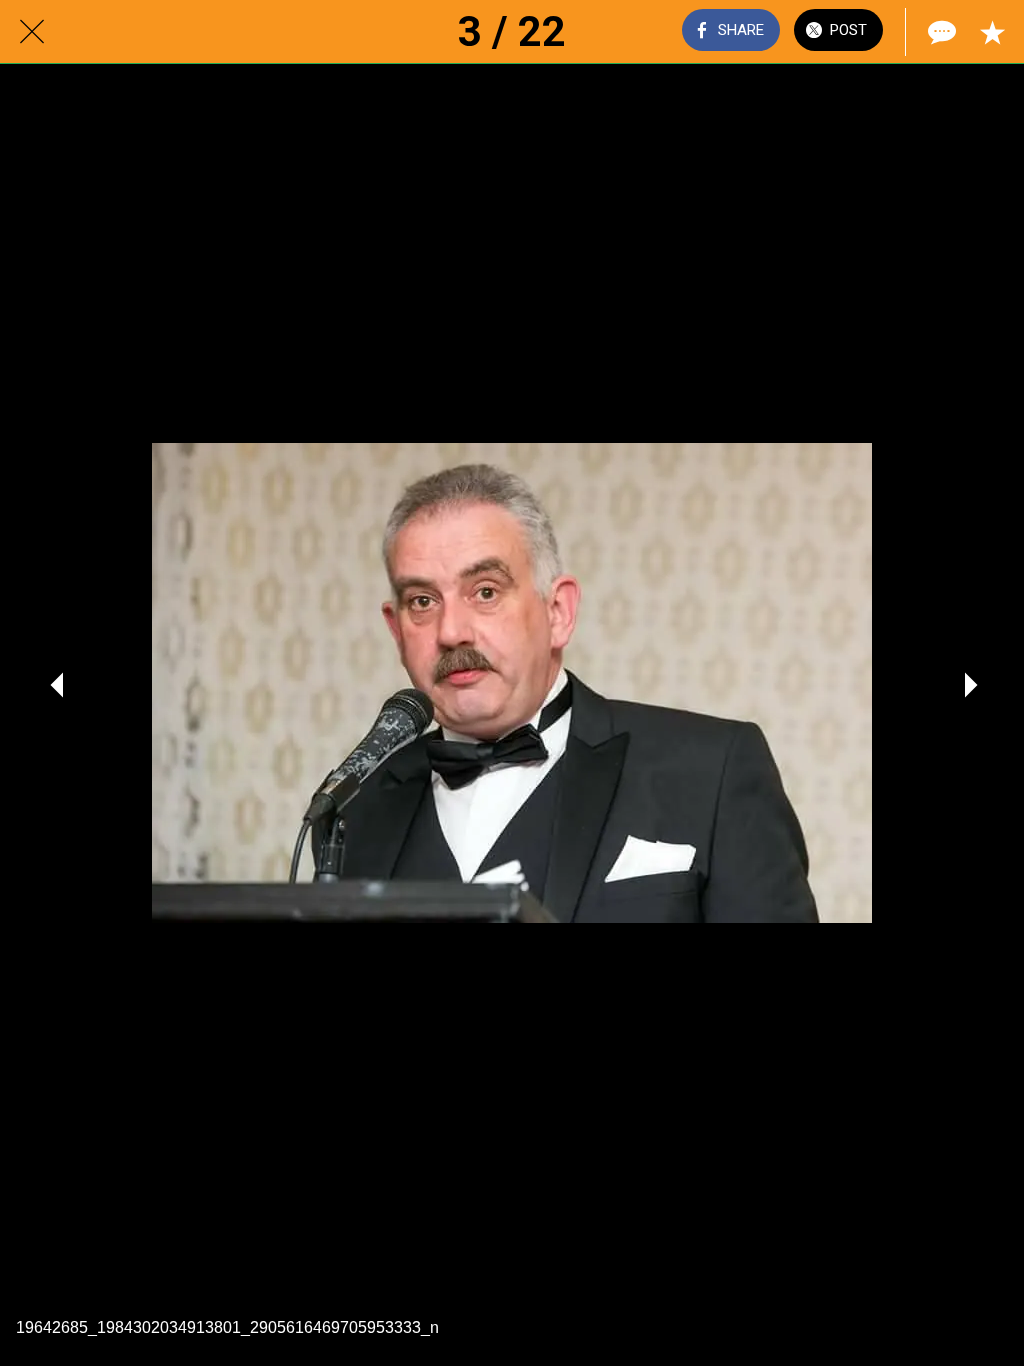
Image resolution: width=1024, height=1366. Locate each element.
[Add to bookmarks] (992, 32)
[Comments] (940, 32)
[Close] (32, 32)
